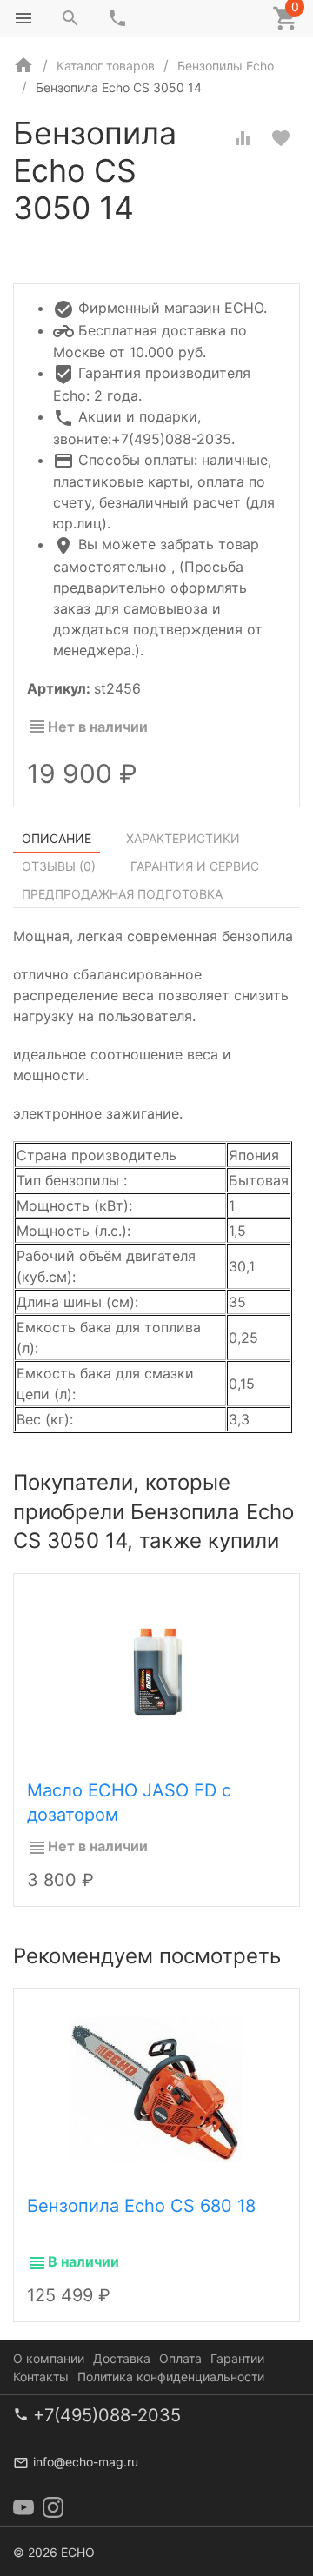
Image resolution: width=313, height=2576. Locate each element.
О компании (49, 2358)
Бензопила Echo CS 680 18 (141, 2206)
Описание (57, 838)
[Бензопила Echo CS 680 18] (156, 2088)
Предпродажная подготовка (122, 894)
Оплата (180, 2358)
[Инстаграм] (53, 2507)
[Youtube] (23, 2507)
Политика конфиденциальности (171, 2377)
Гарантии (237, 2358)
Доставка (122, 2358)
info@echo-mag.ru (86, 2462)
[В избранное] (281, 138)
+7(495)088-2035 (107, 2415)
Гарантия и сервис (195, 866)
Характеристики (183, 838)
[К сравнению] (243, 138)
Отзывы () (59, 866)
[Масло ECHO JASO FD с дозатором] (156, 1672)
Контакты (41, 2377)
